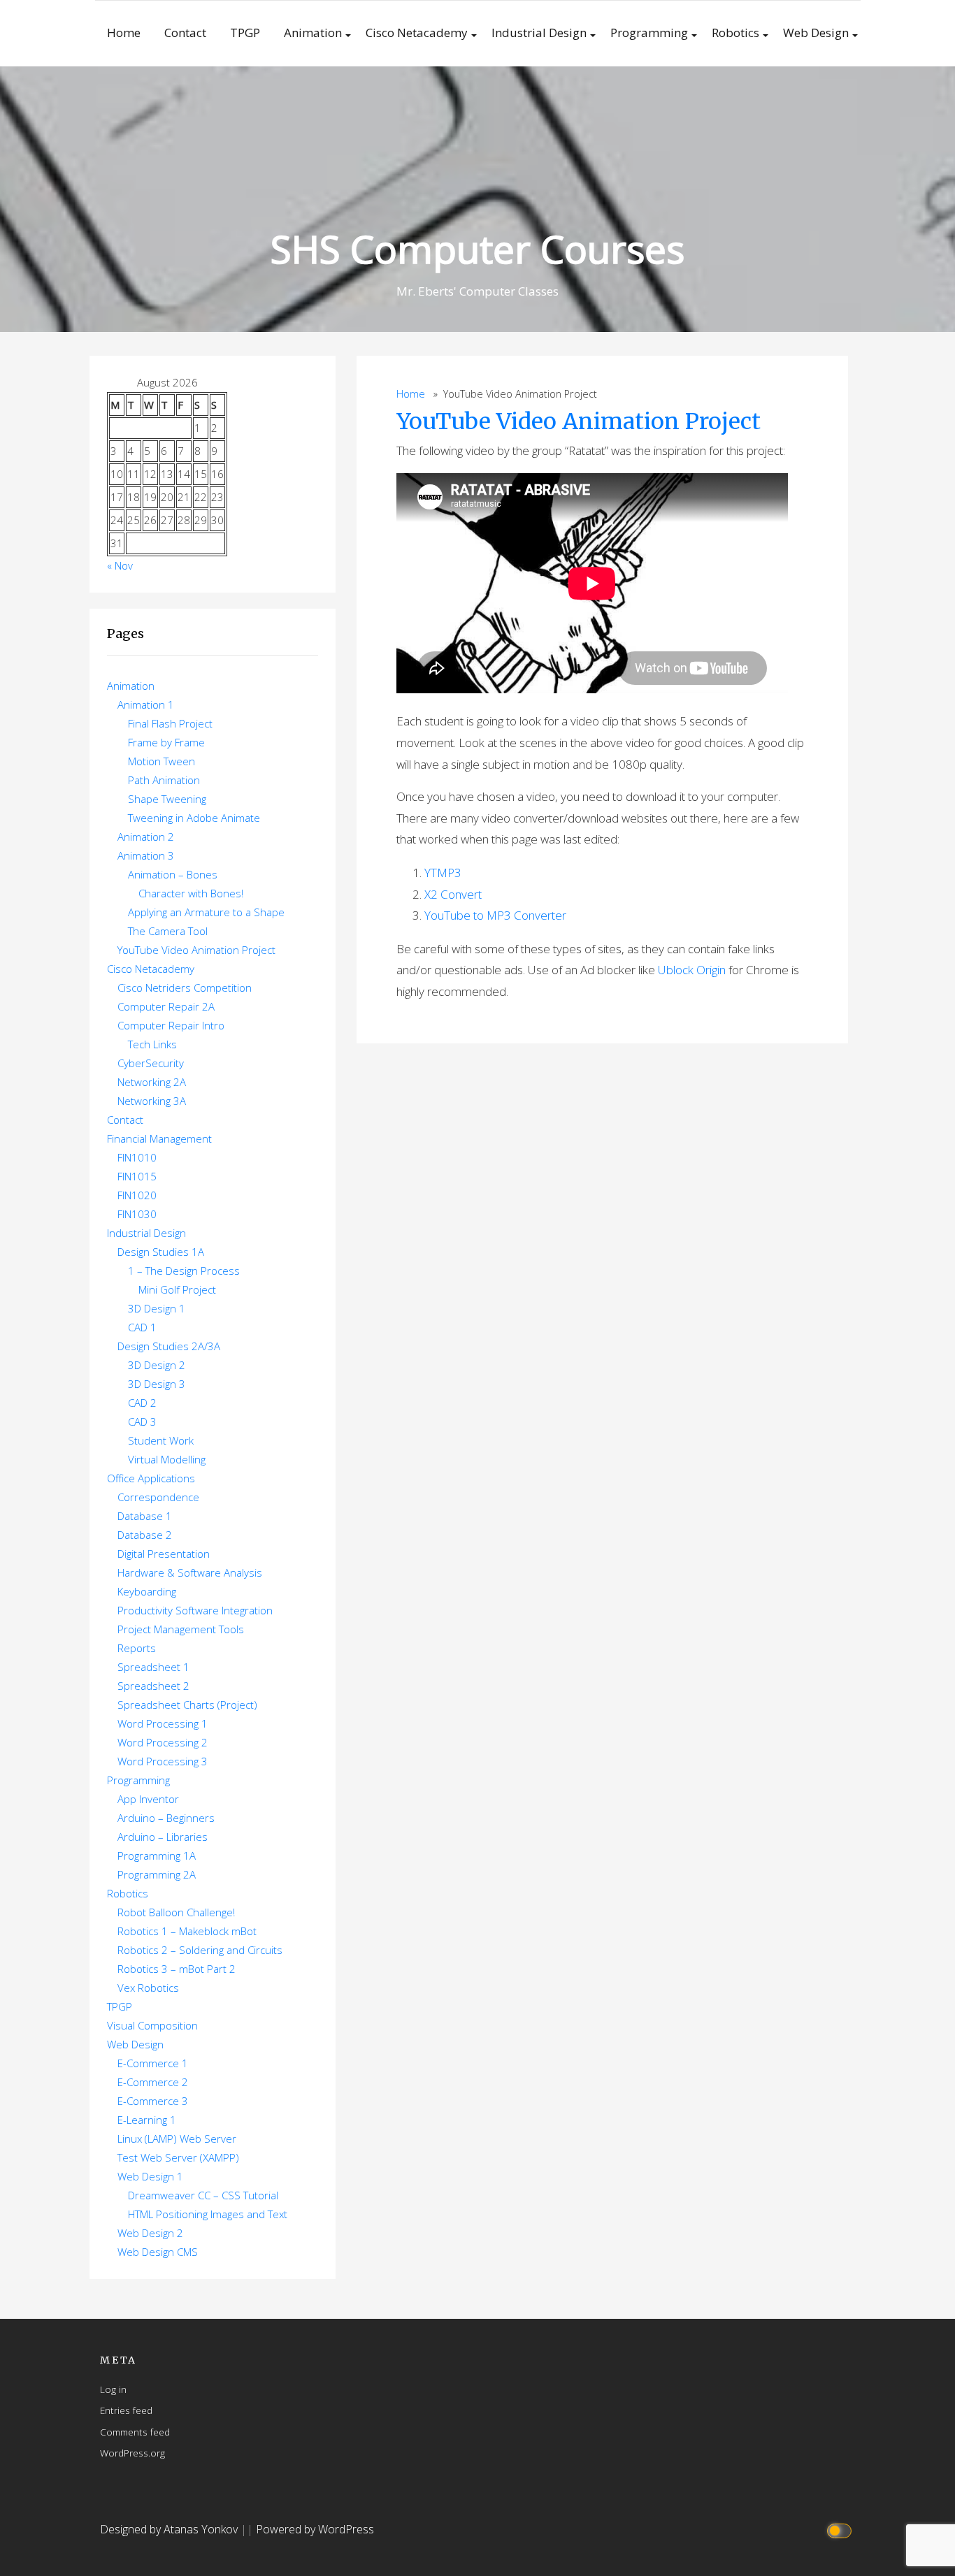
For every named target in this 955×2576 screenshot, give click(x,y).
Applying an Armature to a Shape (206, 912)
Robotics (735, 32)
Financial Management (159, 1138)
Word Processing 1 (163, 1723)
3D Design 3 (157, 1384)
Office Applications (151, 1478)
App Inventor (148, 1799)
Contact (185, 32)
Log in (113, 2389)
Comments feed (135, 2432)
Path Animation (164, 780)
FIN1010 (137, 1157)
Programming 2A (157, 1874)
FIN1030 (137, 1214)
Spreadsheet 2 (153, 1686)
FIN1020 (137, 1195)
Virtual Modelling (167, 1459)
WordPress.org (132, 2453)
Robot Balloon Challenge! (176, 1912)
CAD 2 (142, 1403)
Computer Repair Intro (171, 1025)
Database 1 (145, 1516)
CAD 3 (142, 1421)
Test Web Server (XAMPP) (178, 2157)
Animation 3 (146, 855)
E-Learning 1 (147, 2120)
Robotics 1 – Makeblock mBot (187, 1931)
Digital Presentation (164, 1554)
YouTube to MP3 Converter (495, 915)
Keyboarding (147, 1591)
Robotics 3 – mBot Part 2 (177, 1969)
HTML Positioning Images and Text (208, 2214)
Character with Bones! (191, 893)
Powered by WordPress (315, 2529)
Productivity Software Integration (195, 1610)
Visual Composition (152, 2025)
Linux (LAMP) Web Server (177, 2139)
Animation (313, 32)
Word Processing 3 (163, 1761)
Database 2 (145, 1535)
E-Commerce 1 (153, 2063)
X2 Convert (453, 894)
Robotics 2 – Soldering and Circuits (200, 1950)
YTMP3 (443, 873)
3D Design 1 (157, 1308)
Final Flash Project (170, 723)
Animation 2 (146, 837)
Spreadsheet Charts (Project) (187, 1705)
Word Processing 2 (163, 1742)
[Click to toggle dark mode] (841, 2530)
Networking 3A (152, 1101)
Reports (137, 1648)
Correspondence (158, 1497)
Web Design (816, 32)
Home (124, 32)
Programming (649, 32)
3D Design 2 (157, 1365)
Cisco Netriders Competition (185, 987)
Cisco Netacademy (417, 32)
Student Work (161, 1440)
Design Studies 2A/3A (169, 1346)
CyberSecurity (151, 1063)
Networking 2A (152, 1082)
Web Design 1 (150, 2176)
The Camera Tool (168, 931)
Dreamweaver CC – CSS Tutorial (203, 2195)
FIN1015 (137, 1176)
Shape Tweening (167, 799)
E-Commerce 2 (153, 2082)
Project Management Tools (181, 1629)
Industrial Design (539, 32)
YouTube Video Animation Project (579, 421)
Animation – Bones (173, 874)
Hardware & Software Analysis (190, 1572)
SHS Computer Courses (477, 248)
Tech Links (152, 1044)
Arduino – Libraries (163, 1837)
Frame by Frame (166, 742)
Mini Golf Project (177, 1289)
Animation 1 (146, 704)
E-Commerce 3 (153, 2101)
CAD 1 (142, 1327)
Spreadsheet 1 (153, 1667)
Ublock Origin (692, 970)
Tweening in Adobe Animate (194, 818)
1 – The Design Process (184, 1271)
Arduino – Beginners (166, 1818)
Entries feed (126, 2410)
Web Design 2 (150, 2233)
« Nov (120, 565)
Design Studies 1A (161, 1252)
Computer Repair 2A (166, 1006)
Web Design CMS (158, 2252)
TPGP (245, 32)
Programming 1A (157, 1855)
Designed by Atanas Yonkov (170, 2529)
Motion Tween (161, 761)
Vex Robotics (148, 1988)
